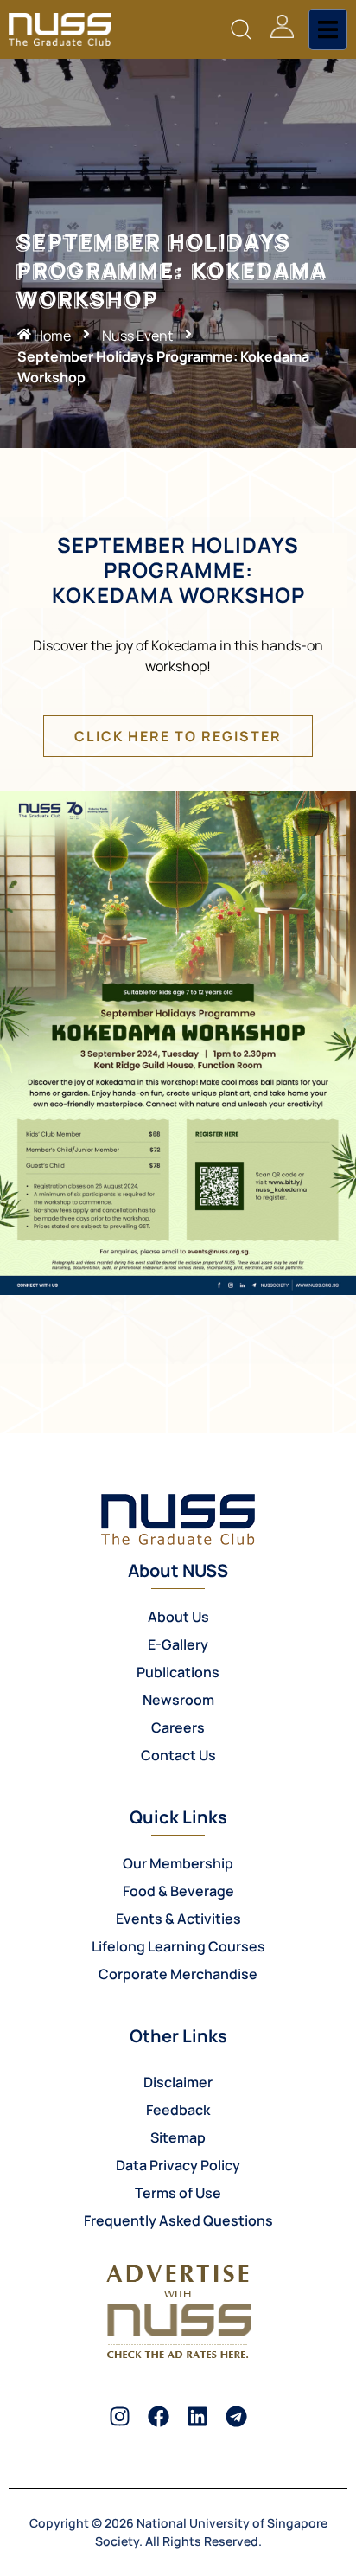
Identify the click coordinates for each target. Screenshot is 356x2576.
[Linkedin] (197, 2416)
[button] (242, 30)
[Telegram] (236, 2416)
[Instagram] (120, 2416)
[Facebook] (159, 2416)
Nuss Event (137, 336)
